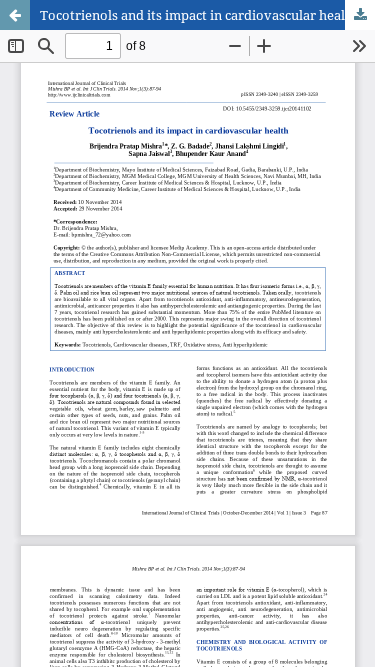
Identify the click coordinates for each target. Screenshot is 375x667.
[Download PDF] (360, 15)
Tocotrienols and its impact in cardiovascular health (199, 15)
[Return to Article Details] (15, 15)
